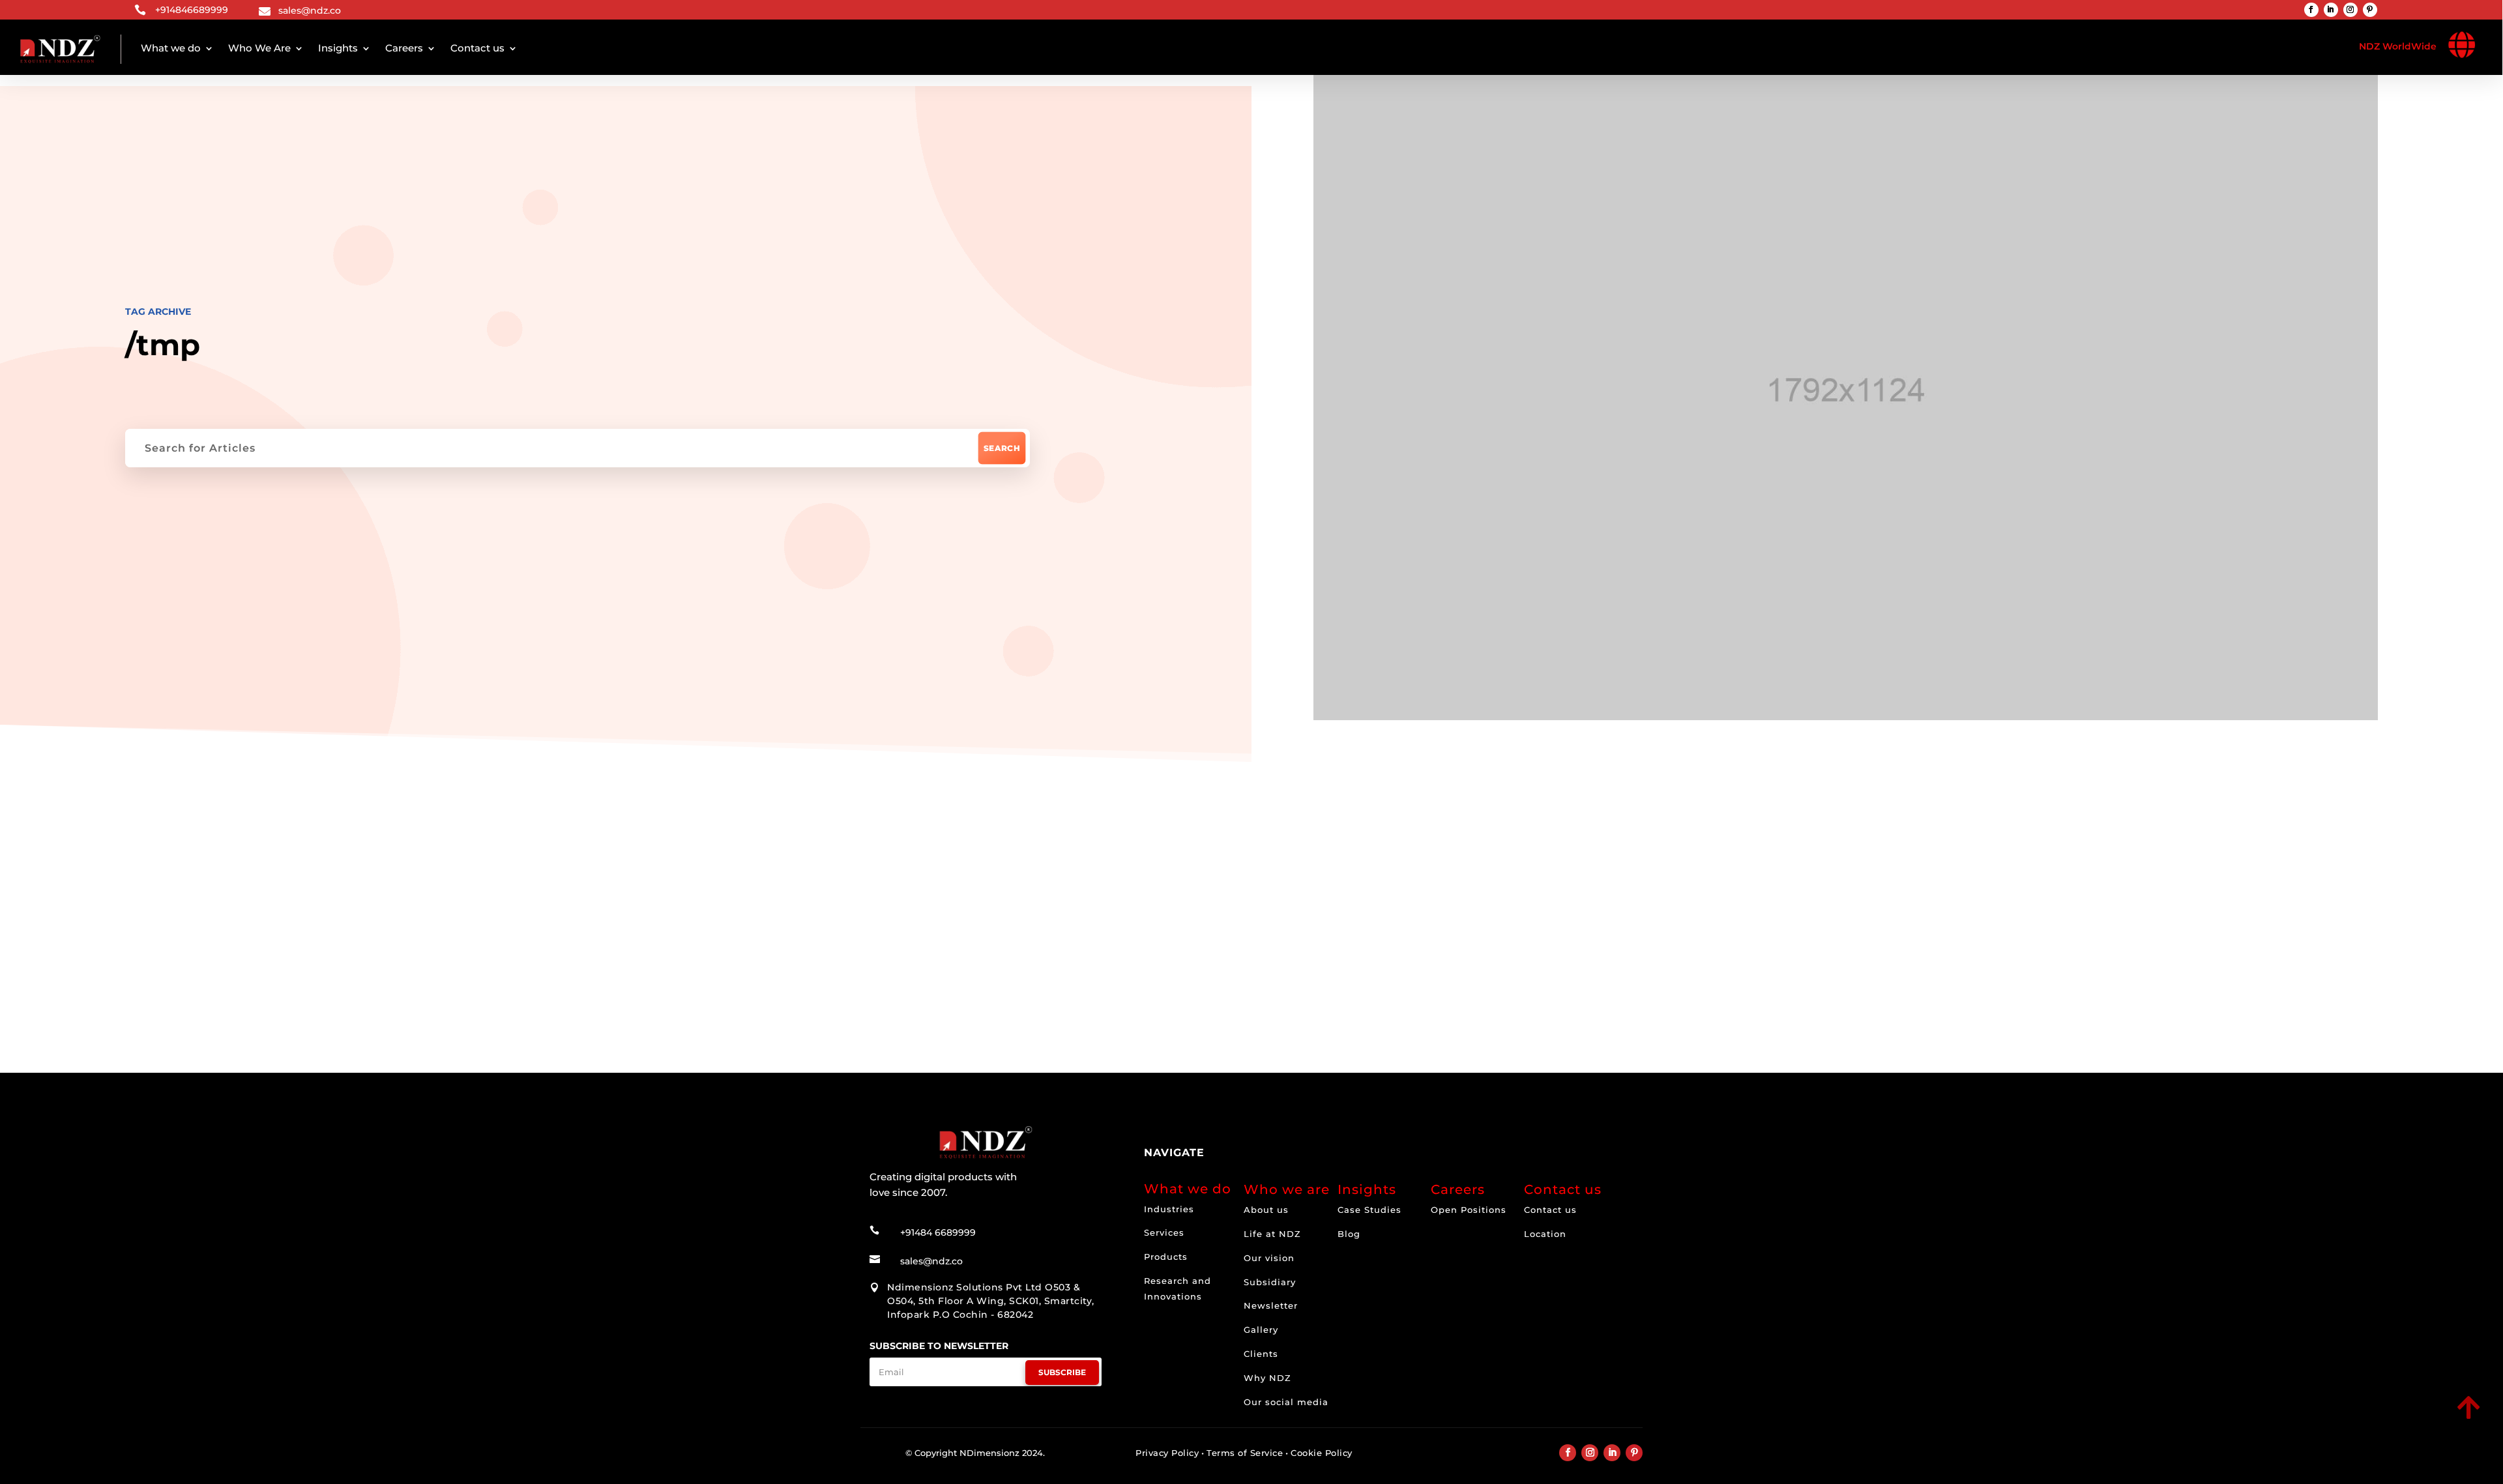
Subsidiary (1270, 1282)
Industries (1169, 1209)
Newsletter (1271, 1305)
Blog (1349, 1234)
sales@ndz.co (310, 10)
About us (1266, 1210)
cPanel (931, 857)
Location (1545, 1234)
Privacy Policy (1167, 1453)
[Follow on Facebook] (2311, 10)
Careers (404, 48)
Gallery (1261, 1330)
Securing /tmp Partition (996, 943)
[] (2378, 1420)
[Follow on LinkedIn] (2331, 10)
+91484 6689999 (938, 1232)
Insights (338, 48)
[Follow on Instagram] (2350, 10)
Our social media (1286, 1402)
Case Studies (1369, 1210)
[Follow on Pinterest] (2370, 10)
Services (1164, 1232)
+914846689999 (192, 10)
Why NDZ (1267, 1378)
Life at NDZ (1272, 1234)
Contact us (477, 48)
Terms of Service (1245, 1453)
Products (1166, 1257)
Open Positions (1469, 1210)
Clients (1261, 1354)
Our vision (1269, 1258)
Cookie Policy (1322, 1453)
